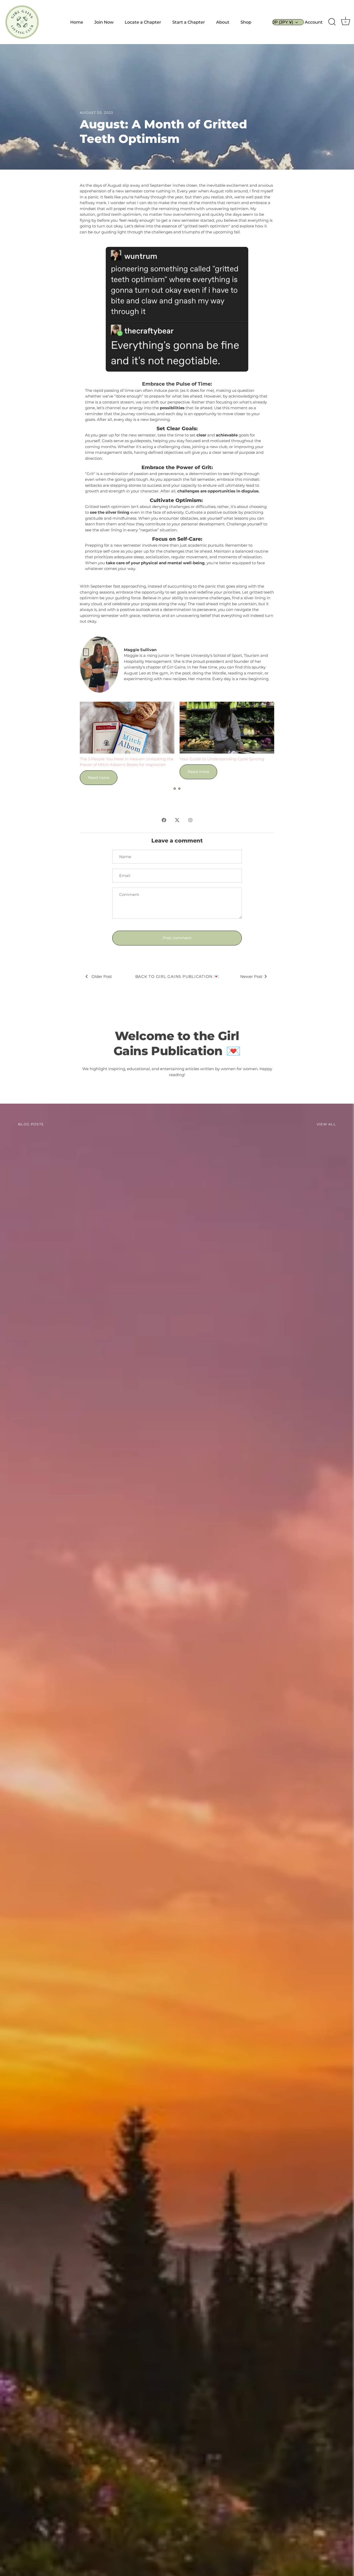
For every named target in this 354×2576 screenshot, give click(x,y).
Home (77, 22)
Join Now (104, 22)
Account (314, 22)
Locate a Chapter (143, 22)
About (223, 22)
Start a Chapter (189, 22)
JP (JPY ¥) (283, 22)
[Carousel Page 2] (179, 789)
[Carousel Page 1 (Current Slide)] (175, 789)
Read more (99, 778)
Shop (246, 22)
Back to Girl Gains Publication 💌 (177, 976)
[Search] (332, 22)
